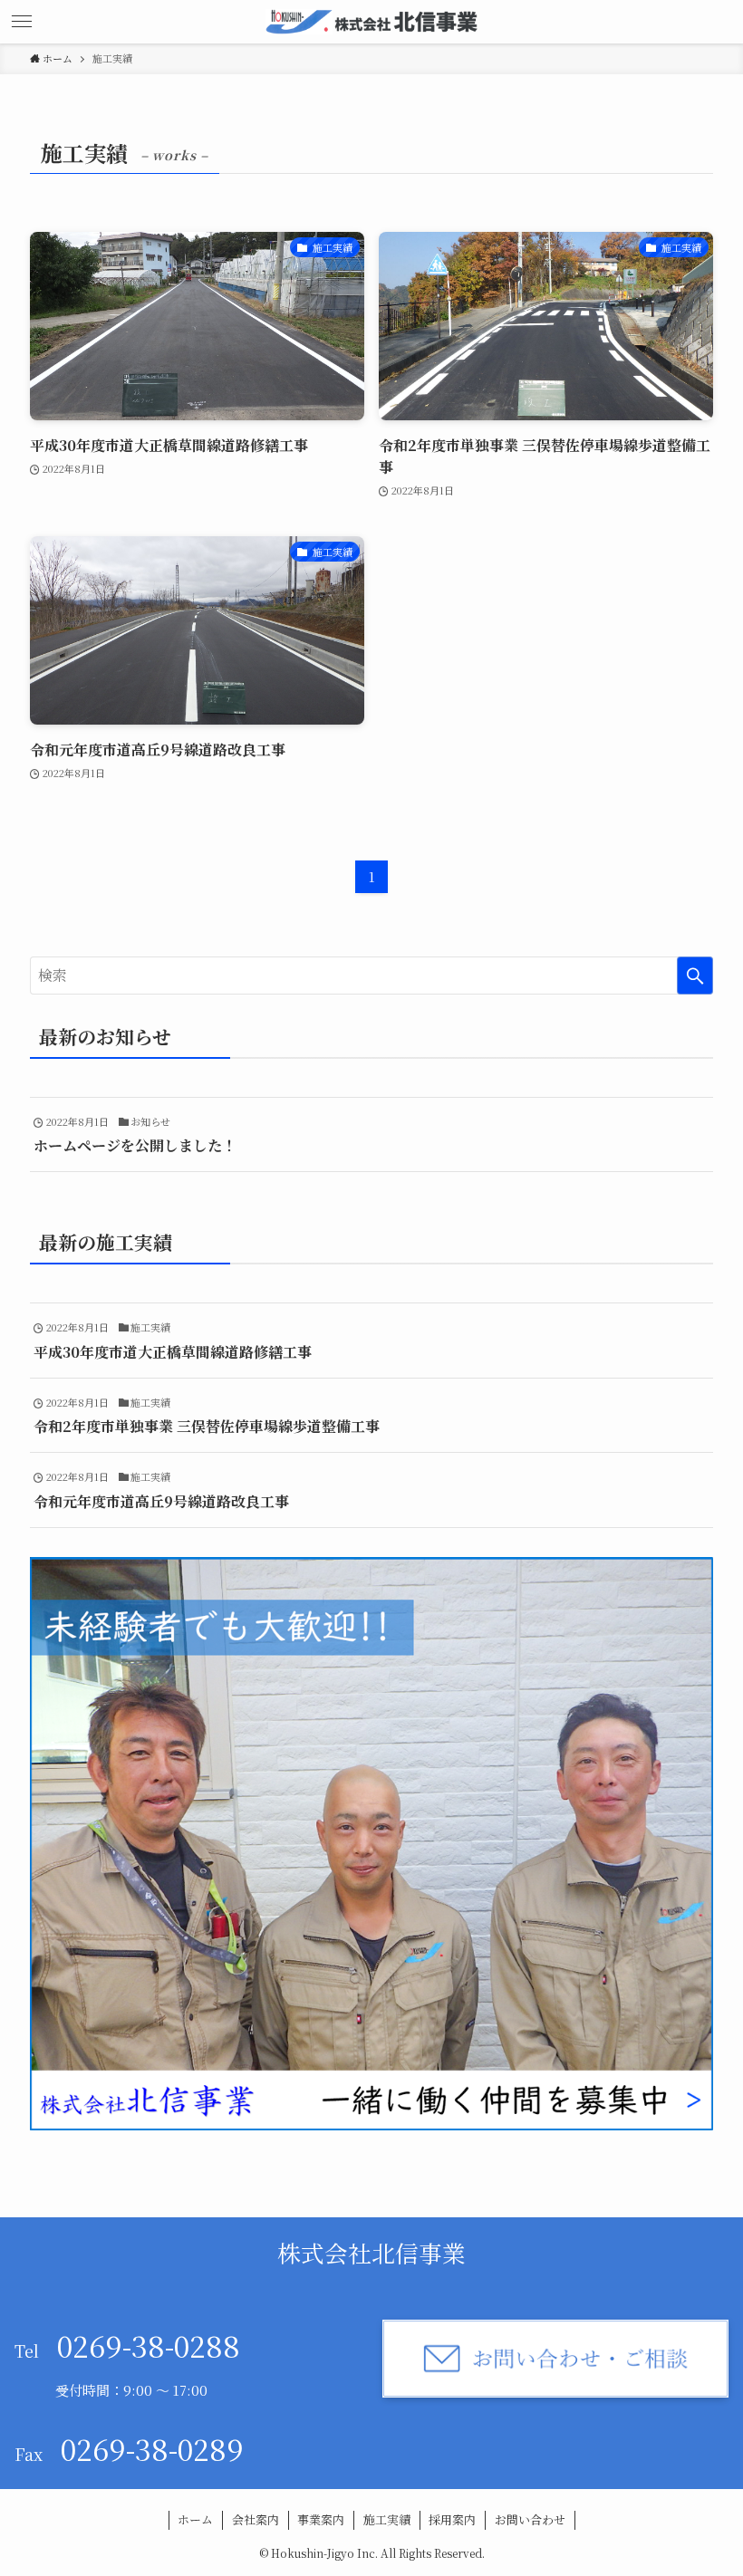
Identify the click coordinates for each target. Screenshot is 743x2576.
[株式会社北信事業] (371, 22)
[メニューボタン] (22, 22)
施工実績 (387, 2519)
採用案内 (452, 2519)
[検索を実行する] (695, 976)
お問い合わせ (530, 2519)
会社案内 (256, 2519)
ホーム (195, 2519)
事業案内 (321, 2519)
